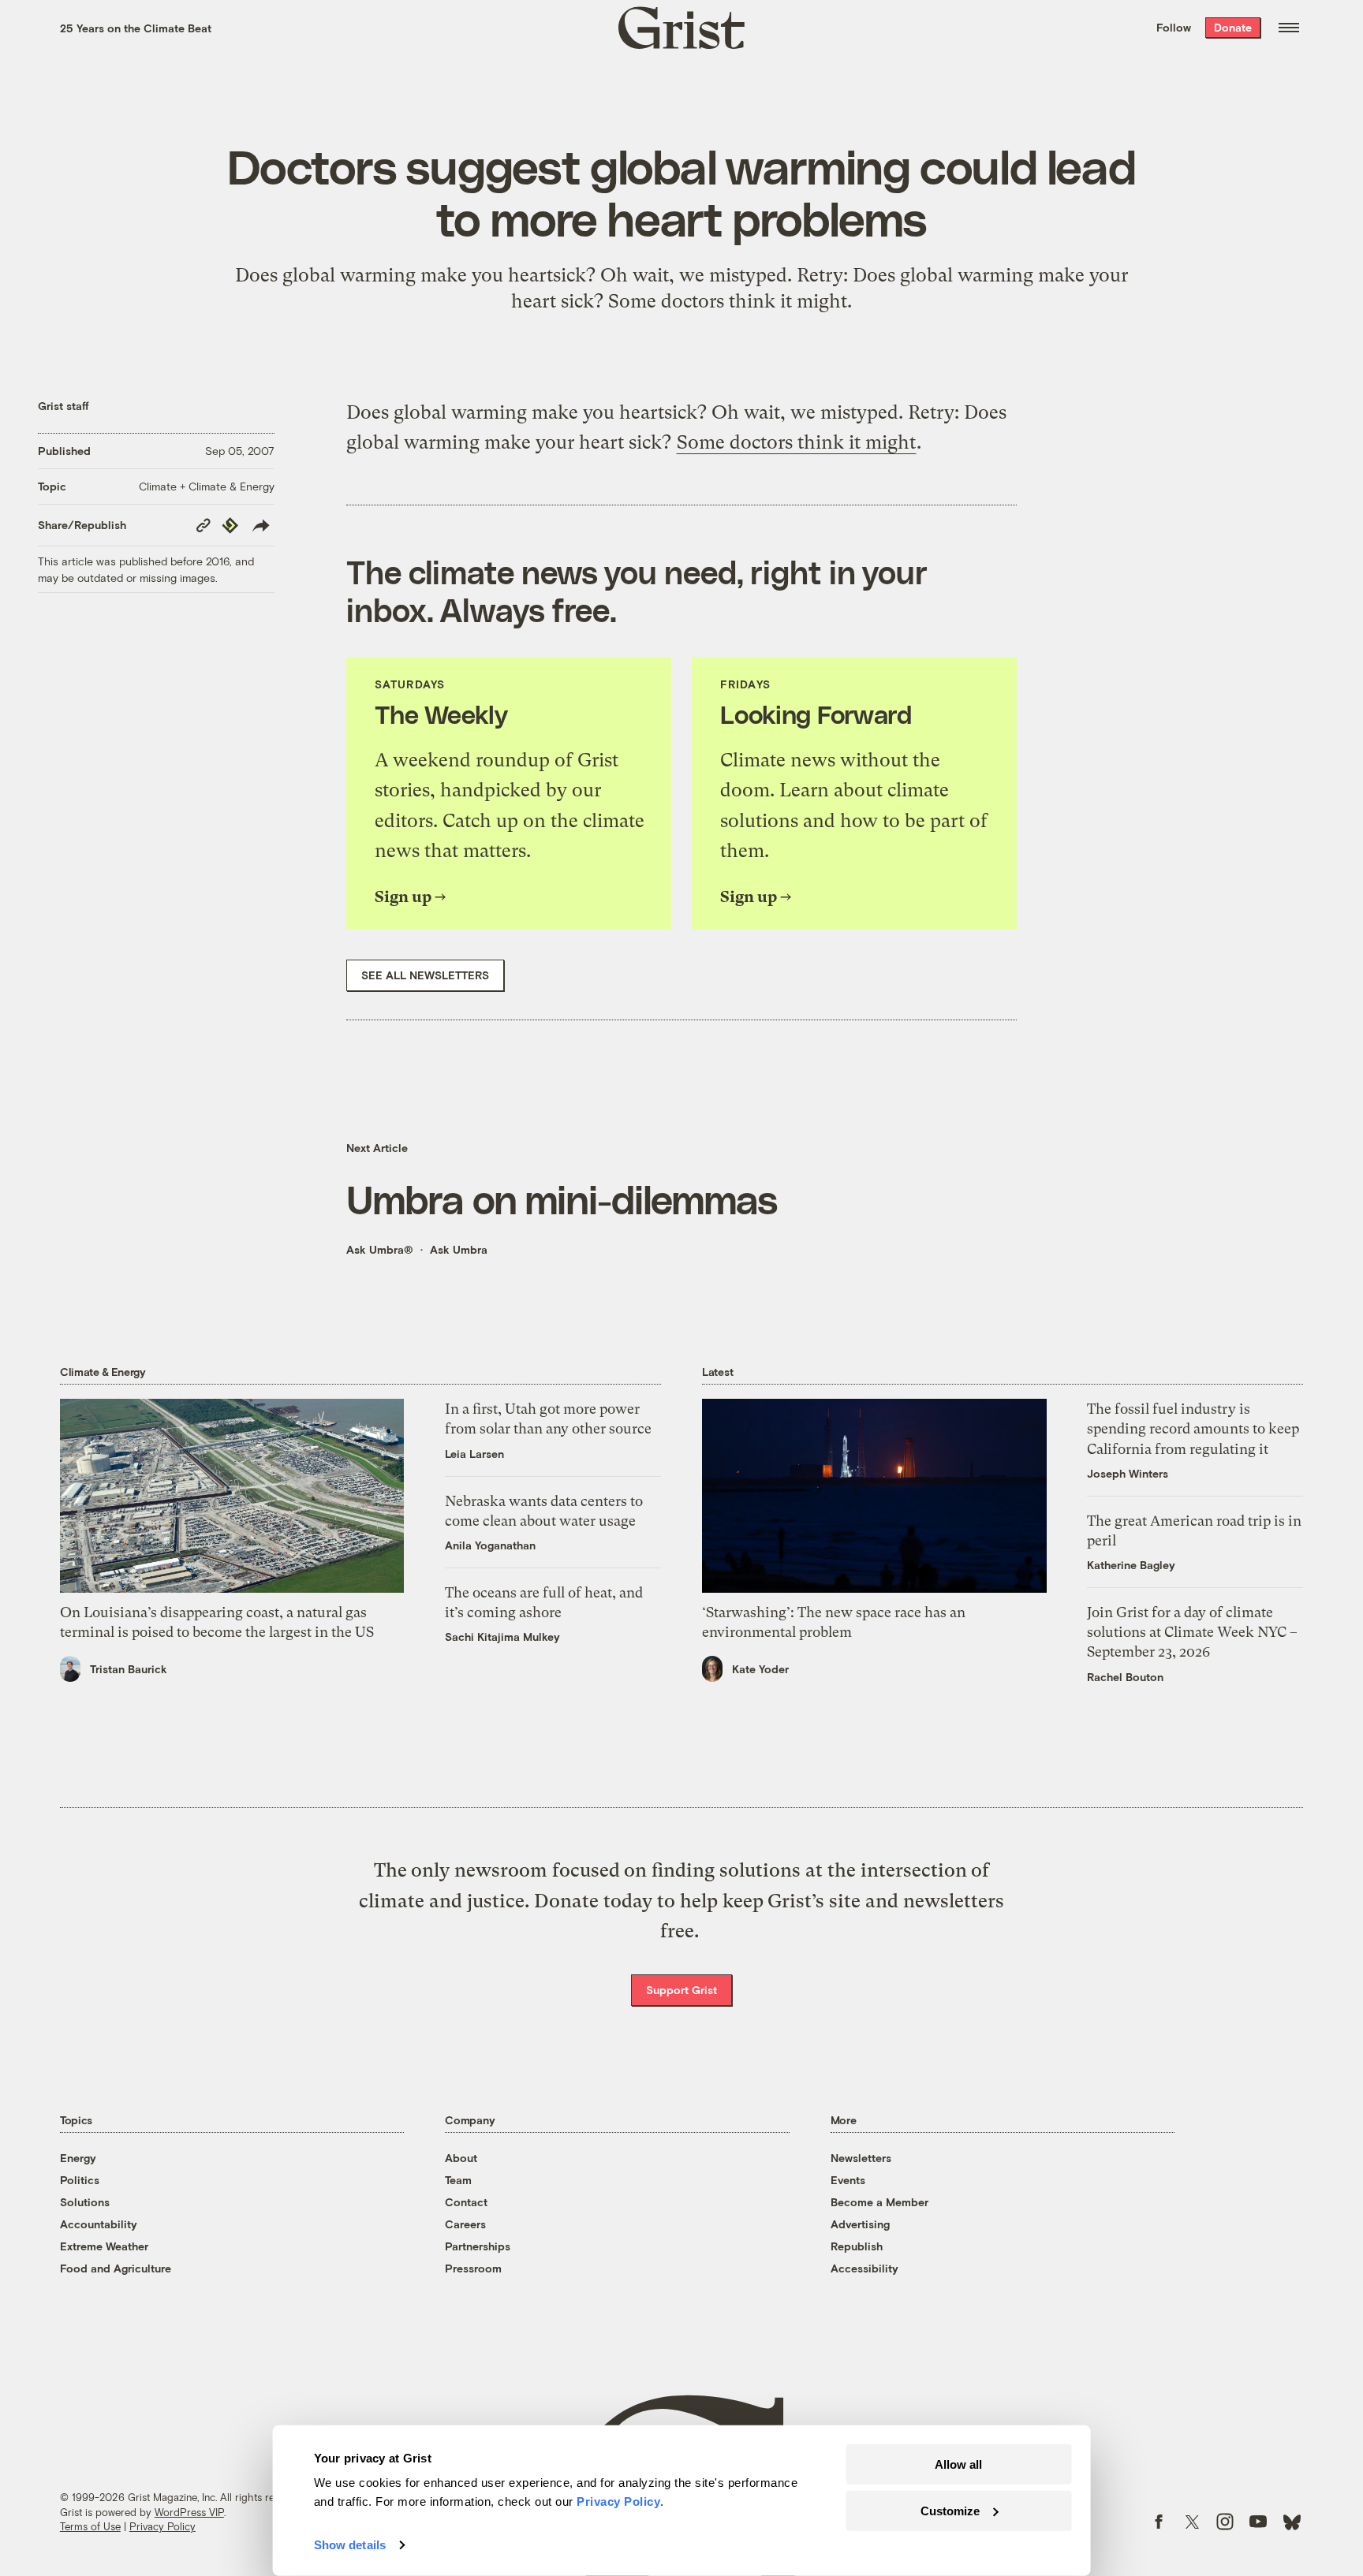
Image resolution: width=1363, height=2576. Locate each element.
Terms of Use (90, 2526)
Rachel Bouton (1125, 1677)
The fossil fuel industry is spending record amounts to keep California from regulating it (1193, 1428)
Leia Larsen (474, 1454)
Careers (465, 2224)
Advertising (860, 2224)
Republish (857, 2246)
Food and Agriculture (116, 2268)
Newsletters (861, 2158)
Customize (950, 2510)
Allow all (958, 2464)
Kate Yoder (760, 1669)
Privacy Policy (162, 2526)
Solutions (85, 2202)
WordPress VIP (189, 2512)
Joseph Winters (1128, 1473)
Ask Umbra (459, 1249)
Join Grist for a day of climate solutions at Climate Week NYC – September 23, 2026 (1192, 1632)
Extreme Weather (104, 2246)
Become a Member (879, 2202)
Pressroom (473, 2268)
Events (848, 2180)
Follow (1174, 27)
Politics (80, 2180)
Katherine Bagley (1131, 1565)
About (461, 2158)
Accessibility (864, 2268)
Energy (78, 2158)
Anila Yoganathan (490, 1545)
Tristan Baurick (129, 1669)
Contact (466, 2202)
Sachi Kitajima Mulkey (502, 1637)
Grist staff (63, 406)
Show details (350, 2545)
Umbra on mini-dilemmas (562, 1199)
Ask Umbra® (380, 1249)
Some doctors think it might (796, 442)
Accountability (99, 2224)
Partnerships (478, 2246)
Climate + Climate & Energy (207, 486)
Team (458, 2180)
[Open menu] (1289, 28)
